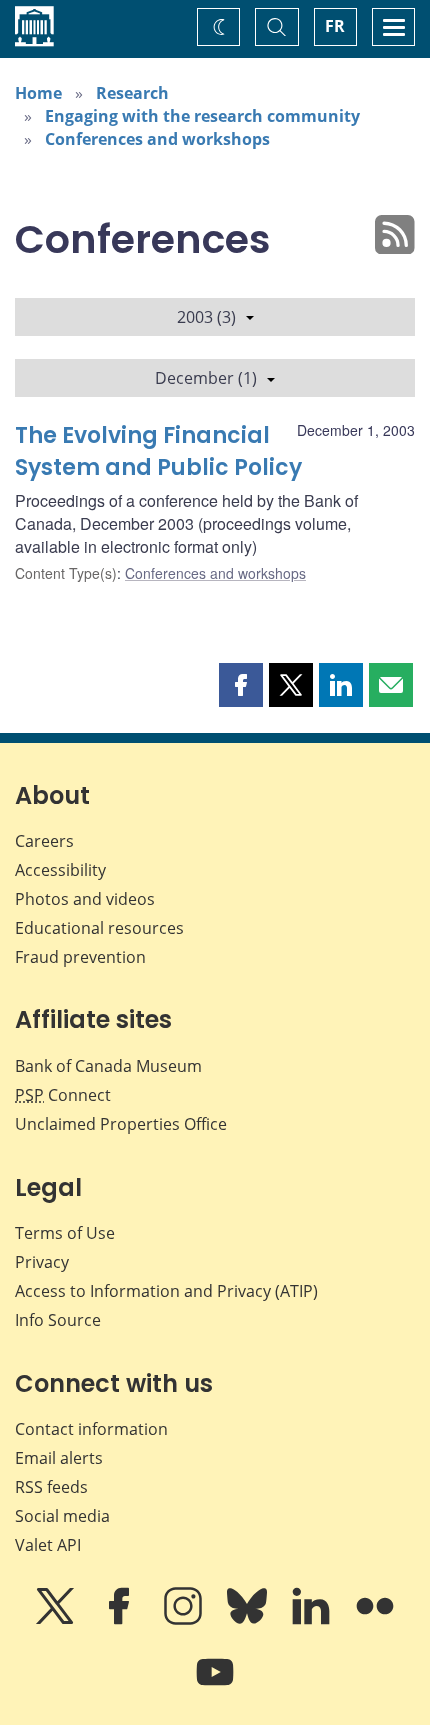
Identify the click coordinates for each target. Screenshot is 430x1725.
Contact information (91, 1429)
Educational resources (99, 928)
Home (38, 93)
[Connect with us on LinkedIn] (313, 1620)
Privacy (42, 1262)
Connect (63, 1095)
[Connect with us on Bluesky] (249, 1620)
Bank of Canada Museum (108, 1066)
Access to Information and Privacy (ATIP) (166, 1291)
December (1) (206, 378)
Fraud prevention (80, 957)
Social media (62, 1516)
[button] (241, 685)
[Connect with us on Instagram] (185, 1620)
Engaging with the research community (202, 116)
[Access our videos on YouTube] (215, 1686)
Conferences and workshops (157, 139)
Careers (44, 841)
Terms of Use (65, 1233)
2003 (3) (206, 317)
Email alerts (59, 1458)
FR (335, 26)
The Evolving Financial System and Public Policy (158, 451)
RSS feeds (51, 1487)
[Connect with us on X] (57, 1620)
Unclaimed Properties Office (121, 1124)
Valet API (48, 1545)
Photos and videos (85, 899)
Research (132, 93)
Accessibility (60, 870)
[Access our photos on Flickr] (375, 1620)
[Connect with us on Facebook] (121, 1620)
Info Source (58, 1320)
